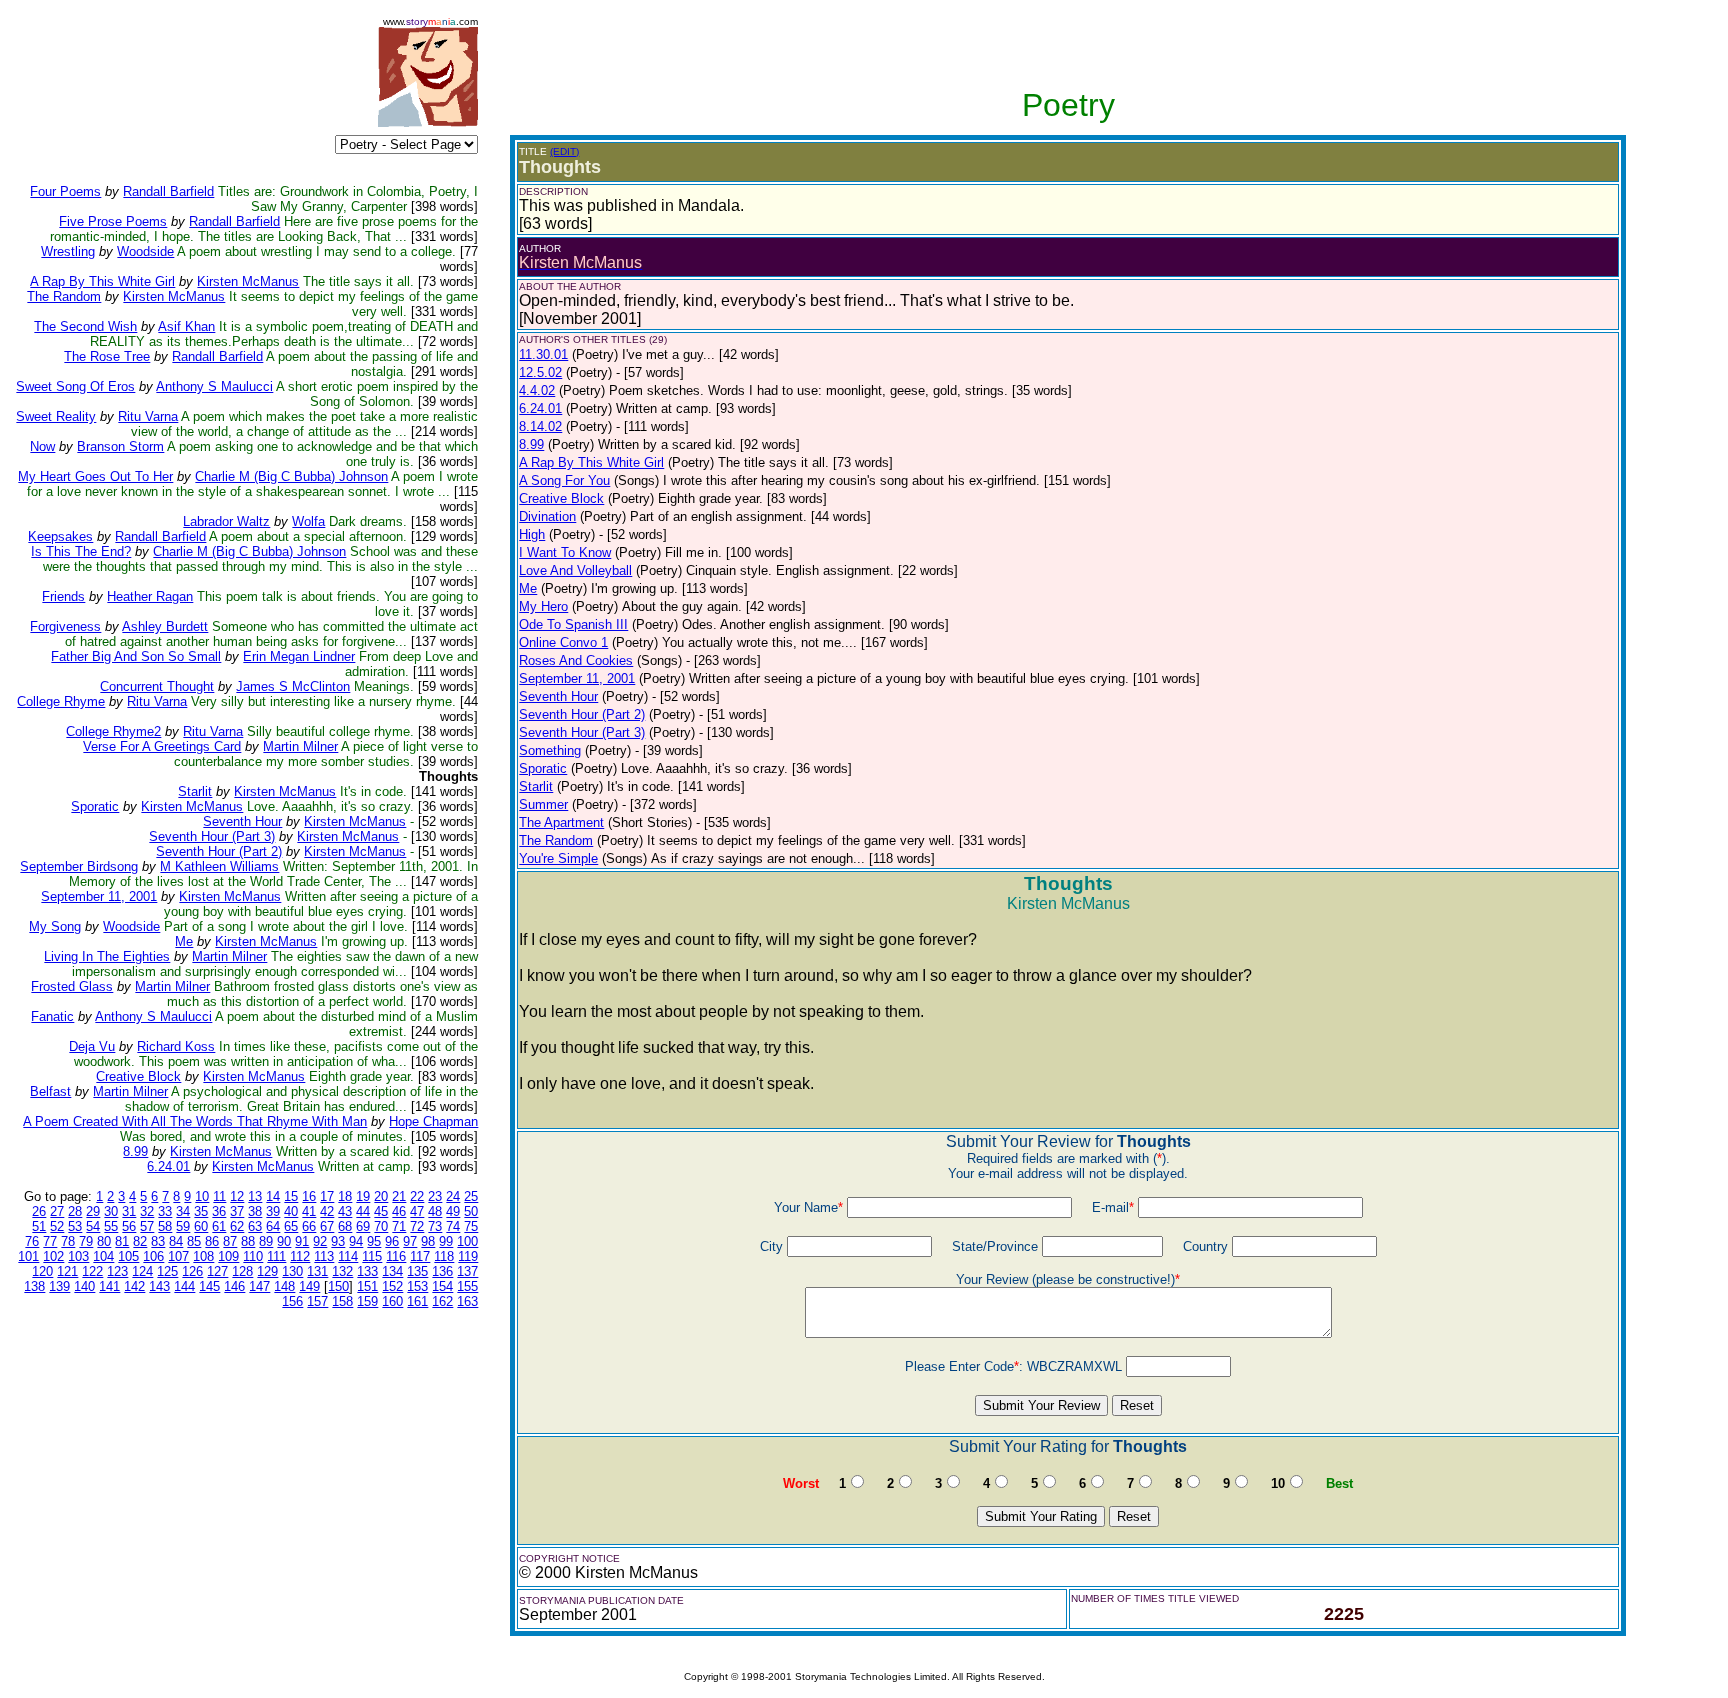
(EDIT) (564, 151)
